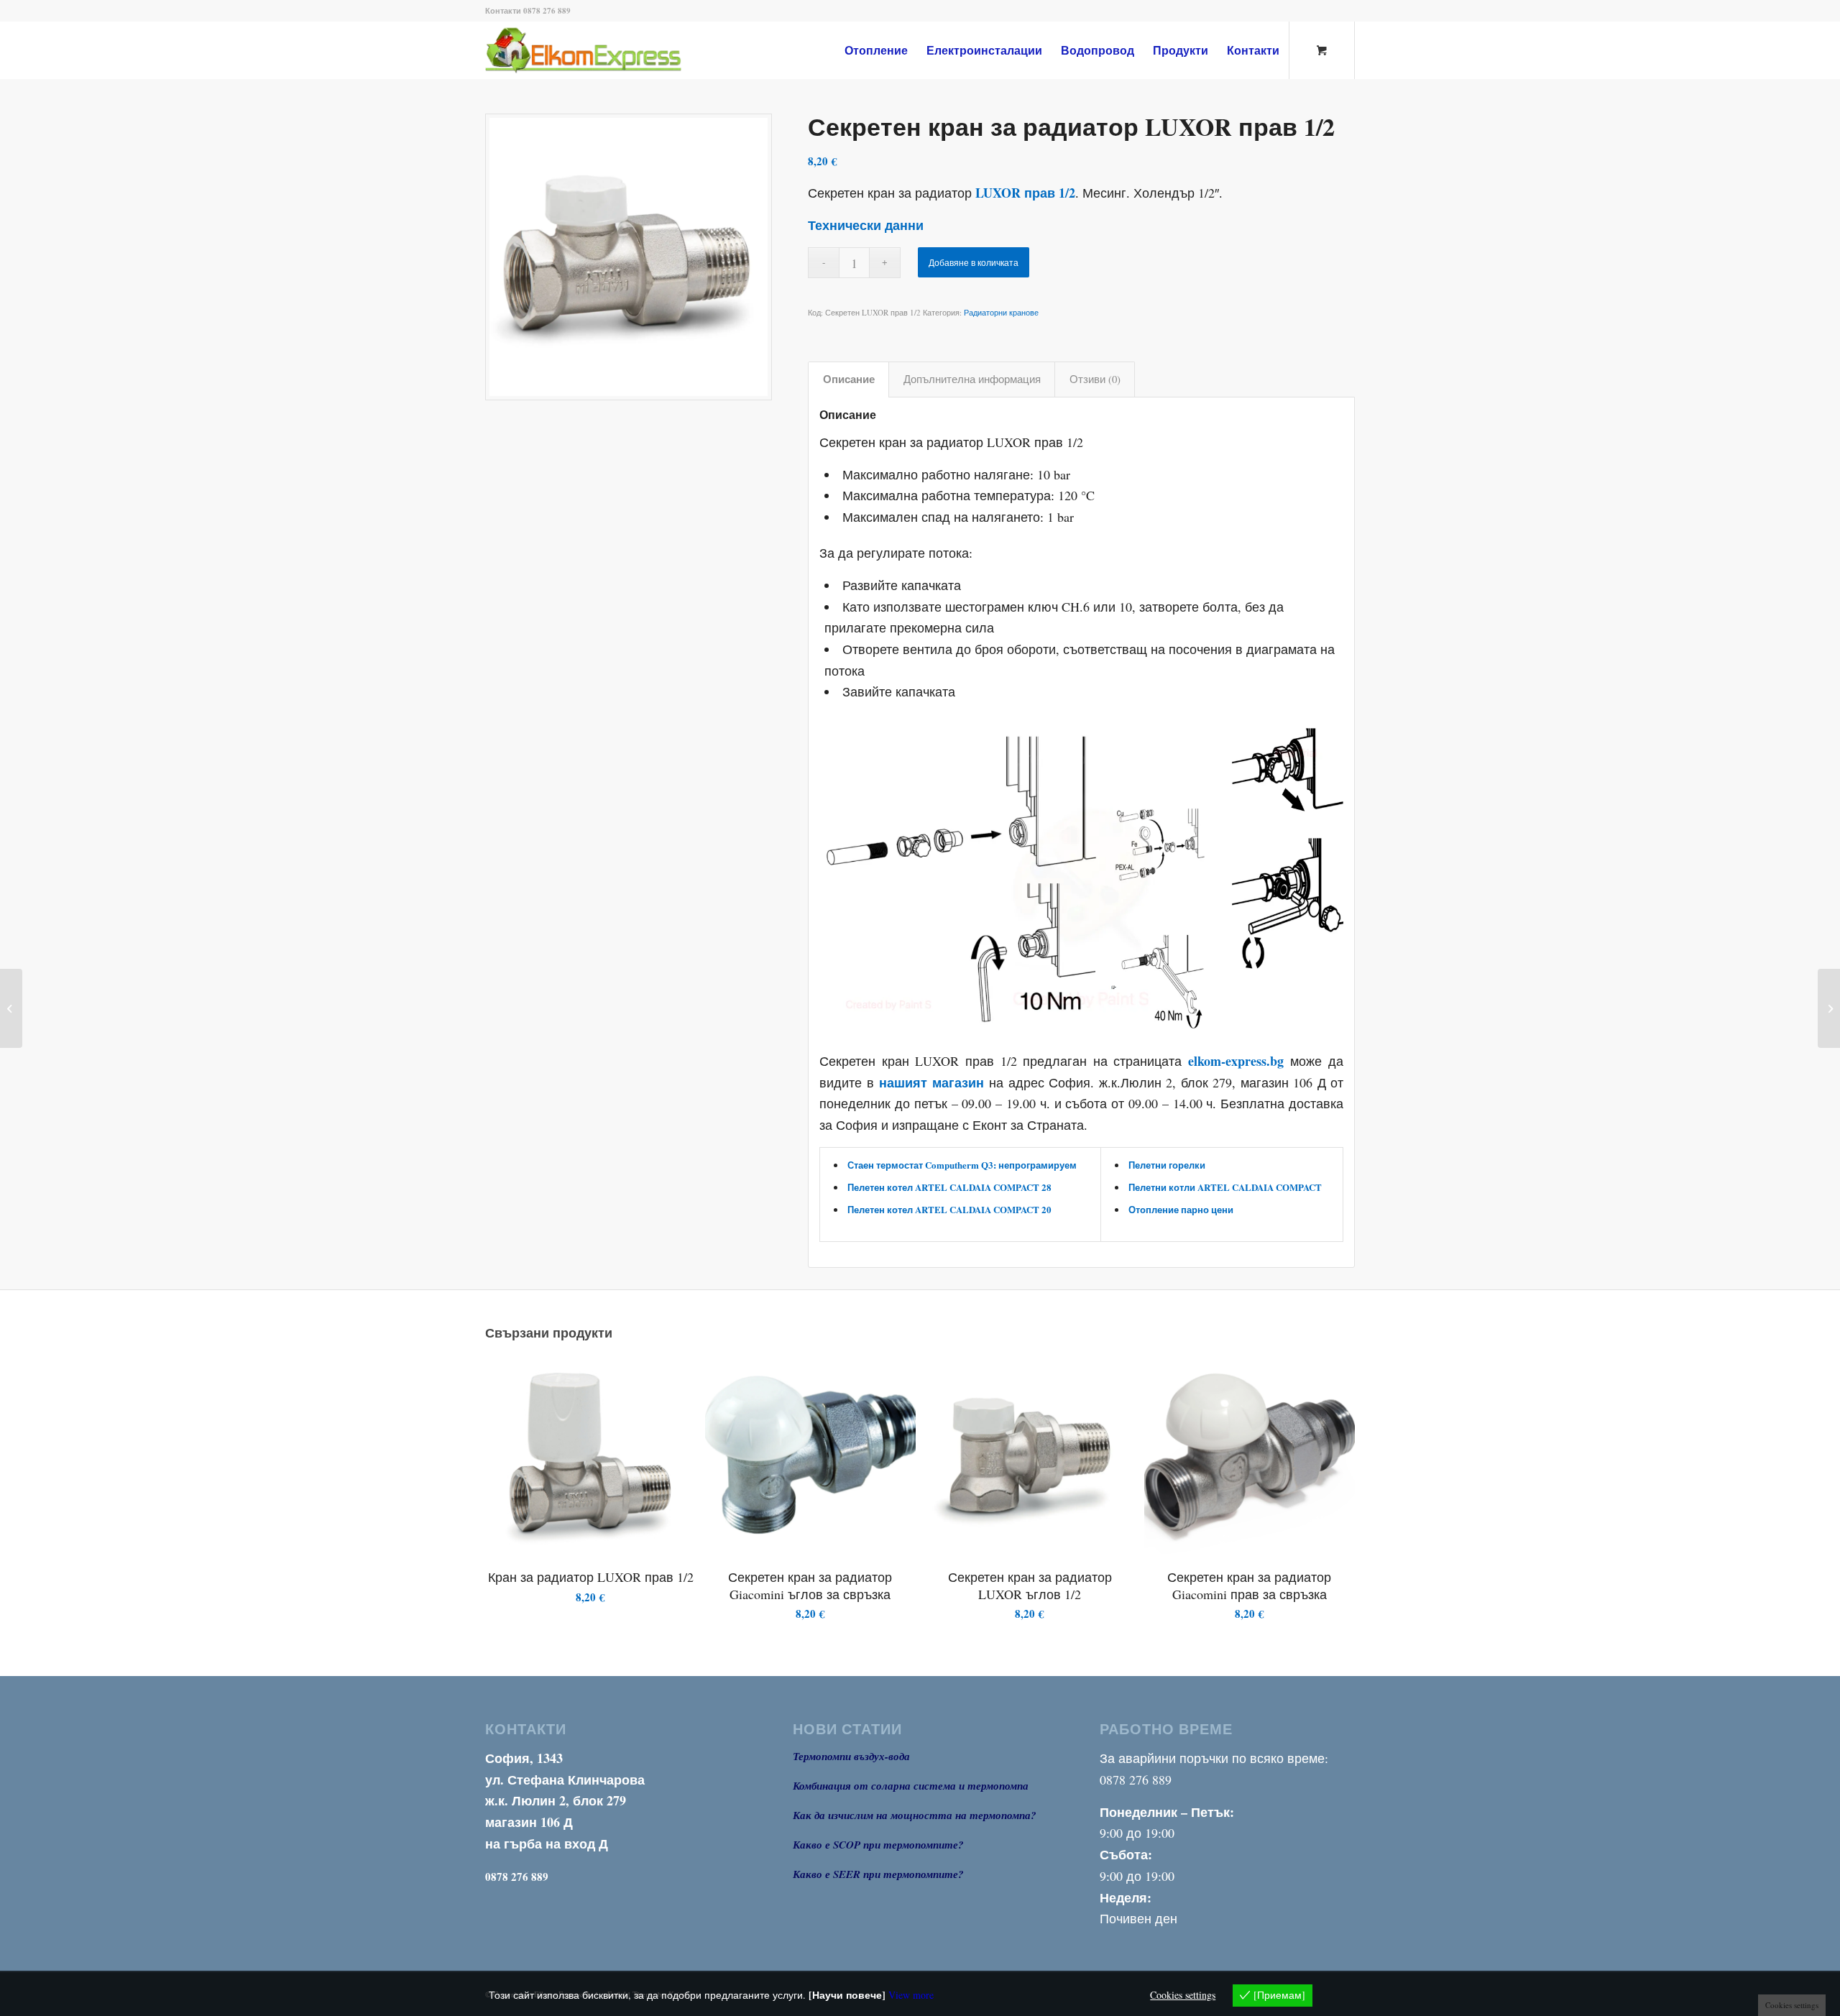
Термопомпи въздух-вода (851, 1756)
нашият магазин (931, 1082)
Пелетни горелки (1167, 1165)
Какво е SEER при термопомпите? (878, 1874)
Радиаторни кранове (1001, 312)
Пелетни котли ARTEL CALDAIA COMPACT (1225, 1187)
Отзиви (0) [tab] (1095, 379)
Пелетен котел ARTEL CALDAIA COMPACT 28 (949, 1187)
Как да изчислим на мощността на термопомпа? (915, 1815)
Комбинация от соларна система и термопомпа (911, 1786)
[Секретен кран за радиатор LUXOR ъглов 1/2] (1829, 1008)
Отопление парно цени (1181, 1209)
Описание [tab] (849, 379)
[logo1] (607, 50)
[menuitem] (876, 50)
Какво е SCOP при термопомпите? (878, 1845)
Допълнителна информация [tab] (972, 379)
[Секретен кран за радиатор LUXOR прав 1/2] (629, 257)
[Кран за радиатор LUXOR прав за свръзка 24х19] (11, 1008)
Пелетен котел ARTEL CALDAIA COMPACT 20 (949, 1209)
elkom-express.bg (1236, 1061)
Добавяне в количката (974, 262)
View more (911, 1995)
